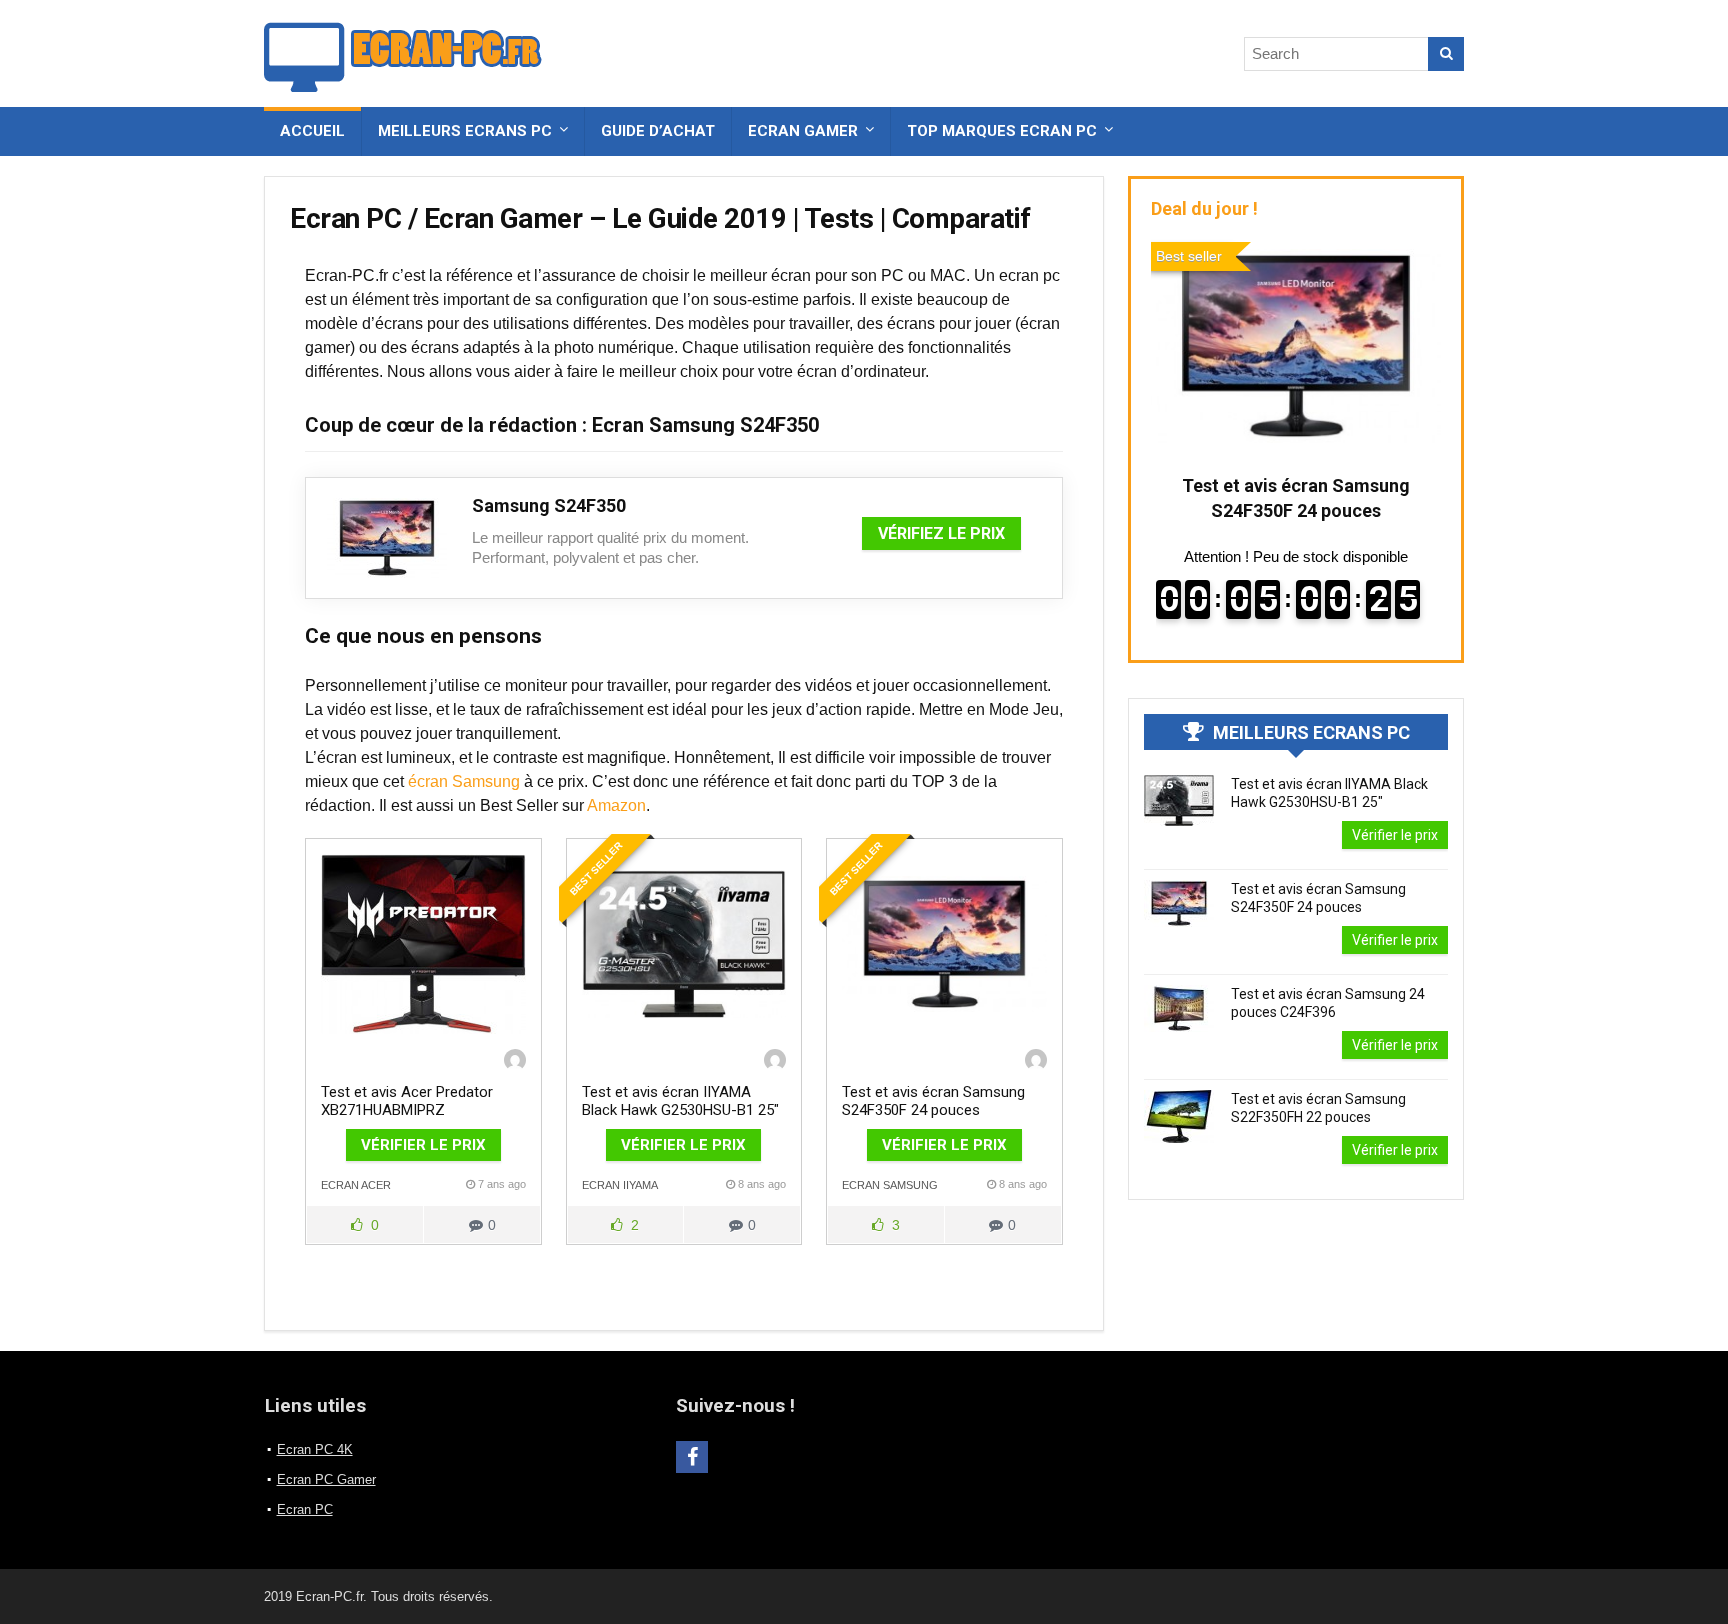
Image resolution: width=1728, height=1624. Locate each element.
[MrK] (515, 1060)
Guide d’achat (658, 131)
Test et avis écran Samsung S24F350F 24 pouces (933, 1101)
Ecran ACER (356, 1185)
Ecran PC (305, 1509)
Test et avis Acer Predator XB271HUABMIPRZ (407, 1101)
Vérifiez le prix (941, 533)
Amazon (616, 805)
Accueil (312, 131)
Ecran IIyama (620, 1185)
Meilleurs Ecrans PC (465, 131)
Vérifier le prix (423, 1145)
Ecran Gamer (803, 131)
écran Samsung (464, 781)
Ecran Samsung (890, 1185)
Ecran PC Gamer (326, 1479)
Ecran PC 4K (315, 1449)
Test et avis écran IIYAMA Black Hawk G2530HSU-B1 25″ (680, 1101)
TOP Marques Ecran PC (1002, 131)
